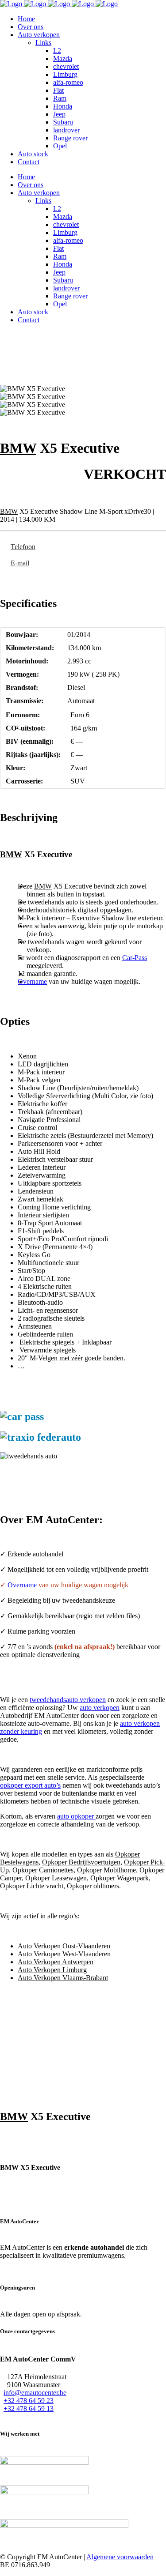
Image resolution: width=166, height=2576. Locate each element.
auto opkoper (76, 1816)
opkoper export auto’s (30, 1785)
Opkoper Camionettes (43, 1870)
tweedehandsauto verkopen (68, 1700)
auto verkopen (100, 1708)
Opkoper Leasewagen (56, 1878)
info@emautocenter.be (35, 2393)
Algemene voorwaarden (120, 2557)
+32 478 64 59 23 (29, 2401)
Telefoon (23, 547)
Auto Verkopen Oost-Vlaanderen (64, 1946)
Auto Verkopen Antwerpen (56, 1962)
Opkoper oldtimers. (94, 1886)
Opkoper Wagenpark (120, 1878)
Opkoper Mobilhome (106, 1870)
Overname (32, 981)
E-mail (20, 563)
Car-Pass (135, 958)
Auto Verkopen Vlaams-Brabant (63, 1978)
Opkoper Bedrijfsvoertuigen (81, 1862)
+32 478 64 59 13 (29, 2408)
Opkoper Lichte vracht (32, 1886)
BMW (18, 448)
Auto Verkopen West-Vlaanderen (64, 1954)
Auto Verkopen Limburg (52, 1970)
